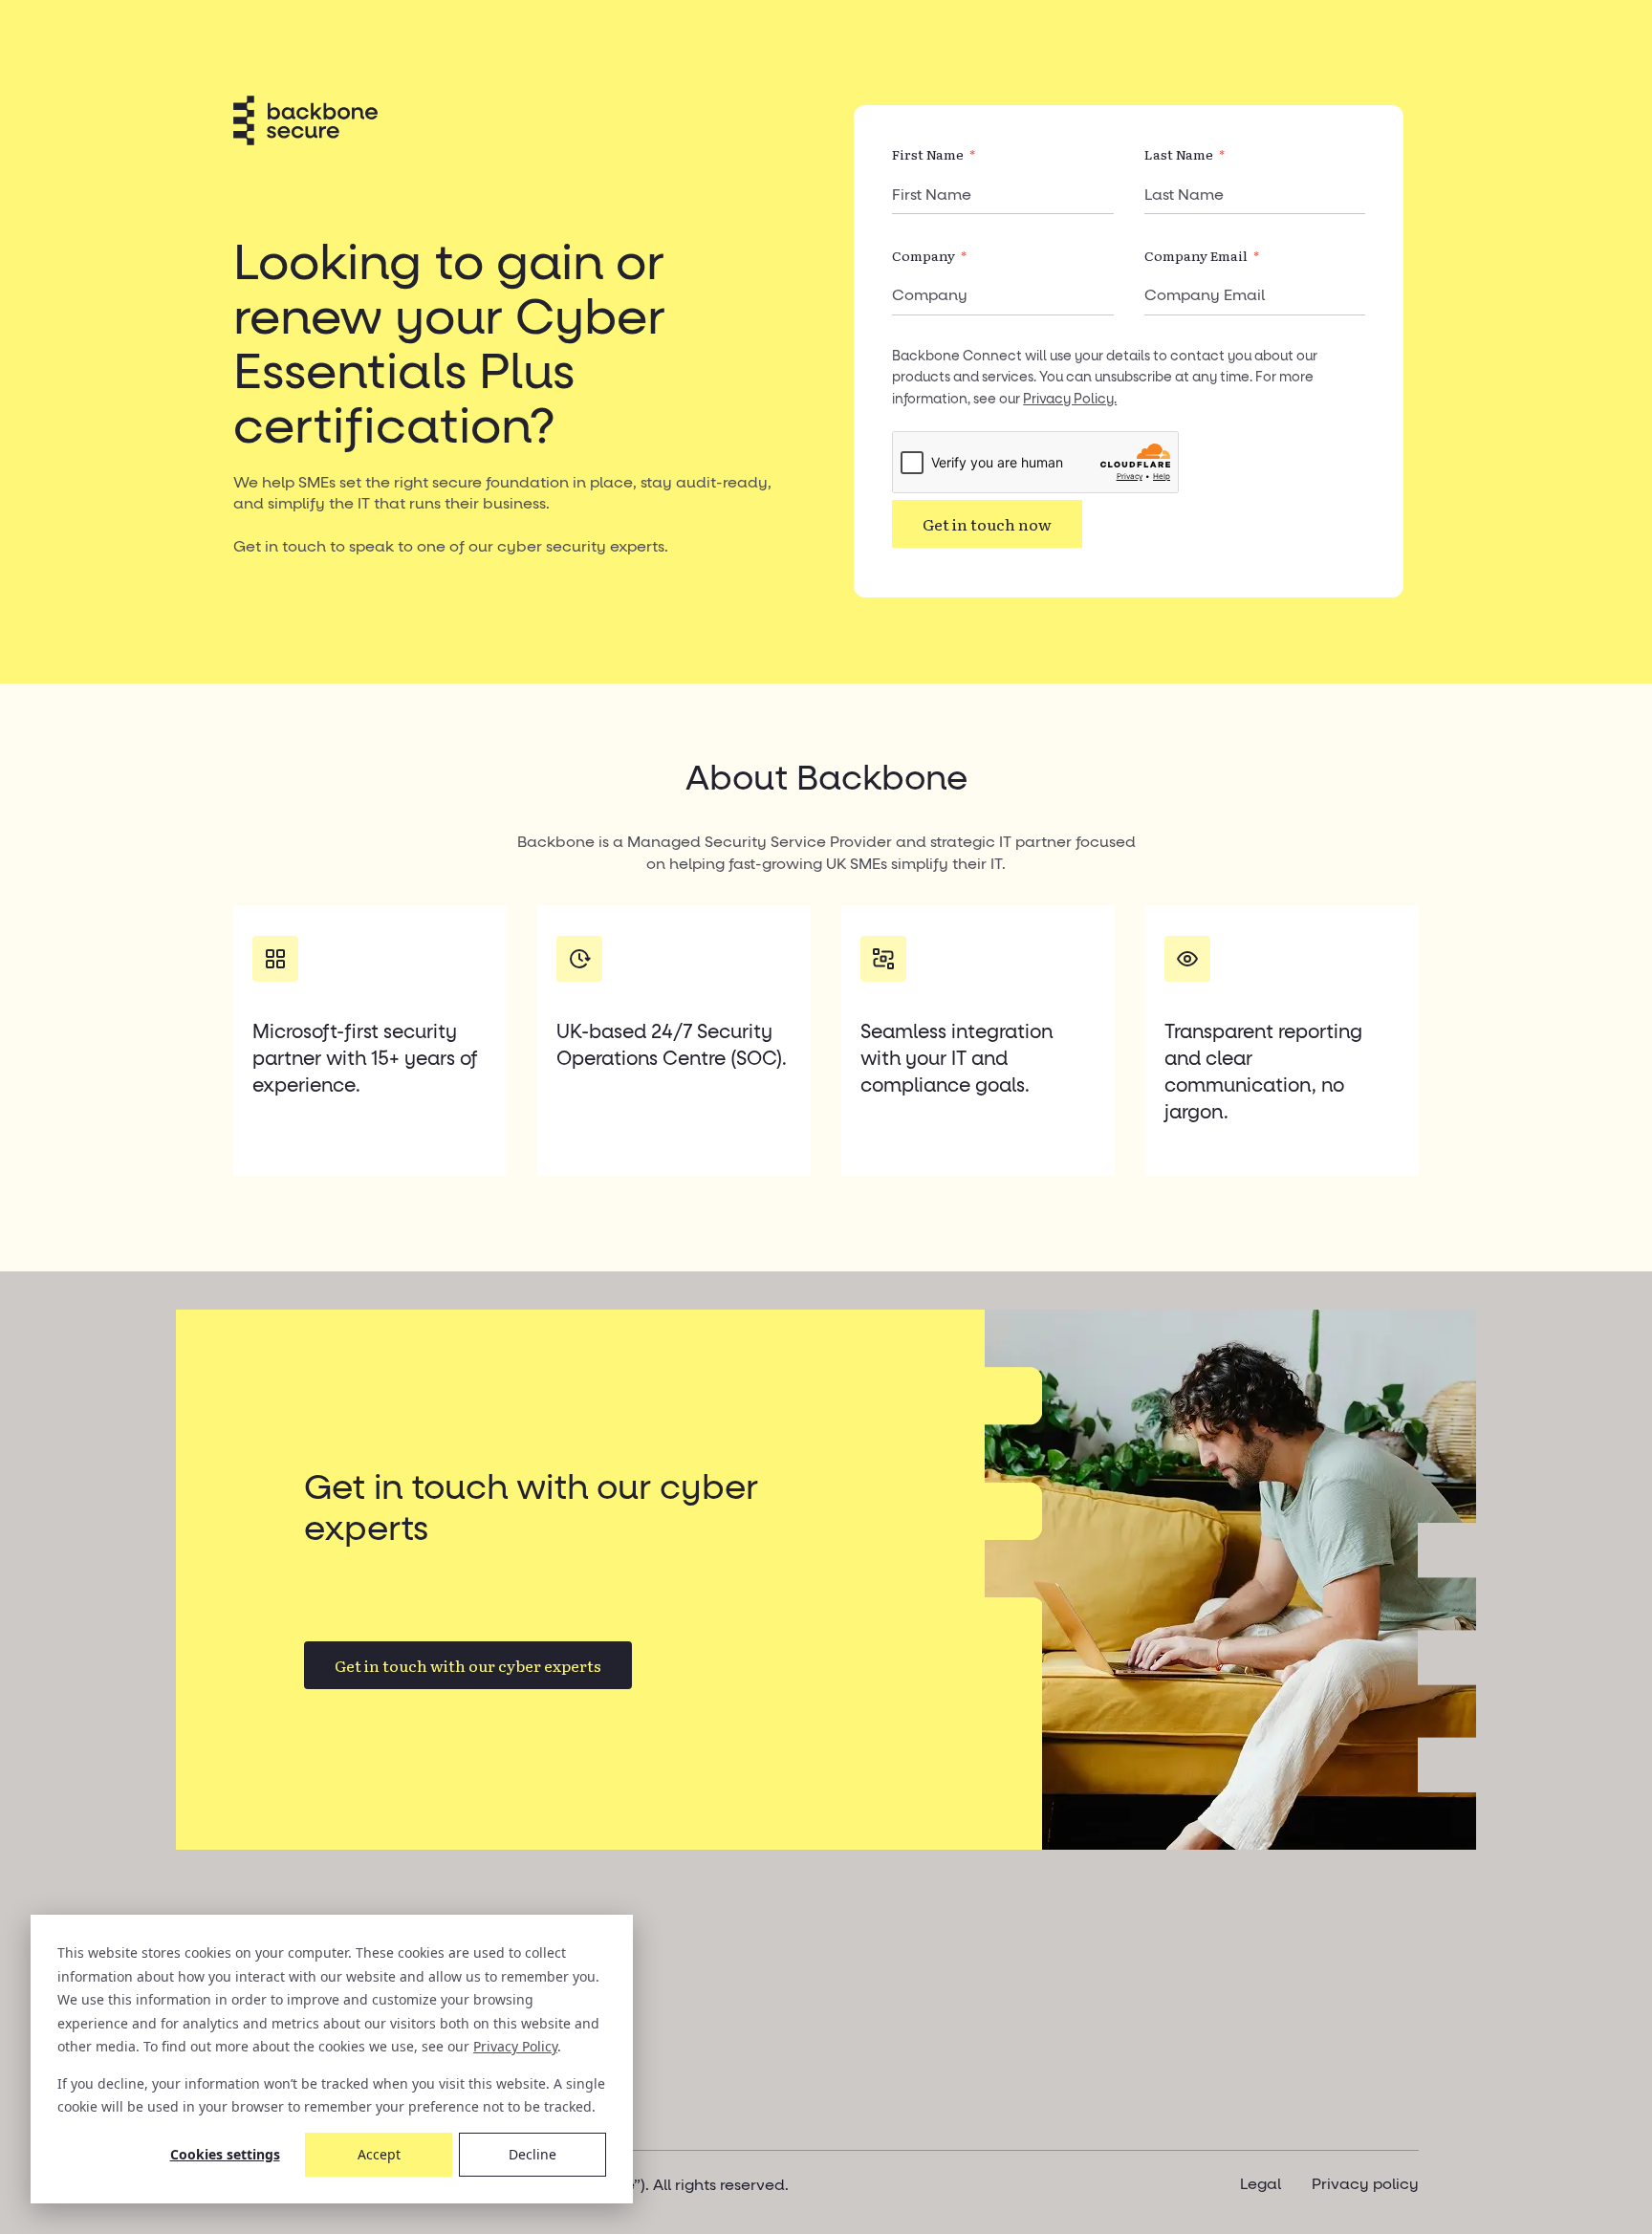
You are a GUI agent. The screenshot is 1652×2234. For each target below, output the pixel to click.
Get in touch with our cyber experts (468, 1665)
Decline (533, 2154)
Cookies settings (225, 2154)
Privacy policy (1365, 2184)
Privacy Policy (515, 2046)
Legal (1261, 2184)
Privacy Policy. (1070, 400)
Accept (379, 2154)
